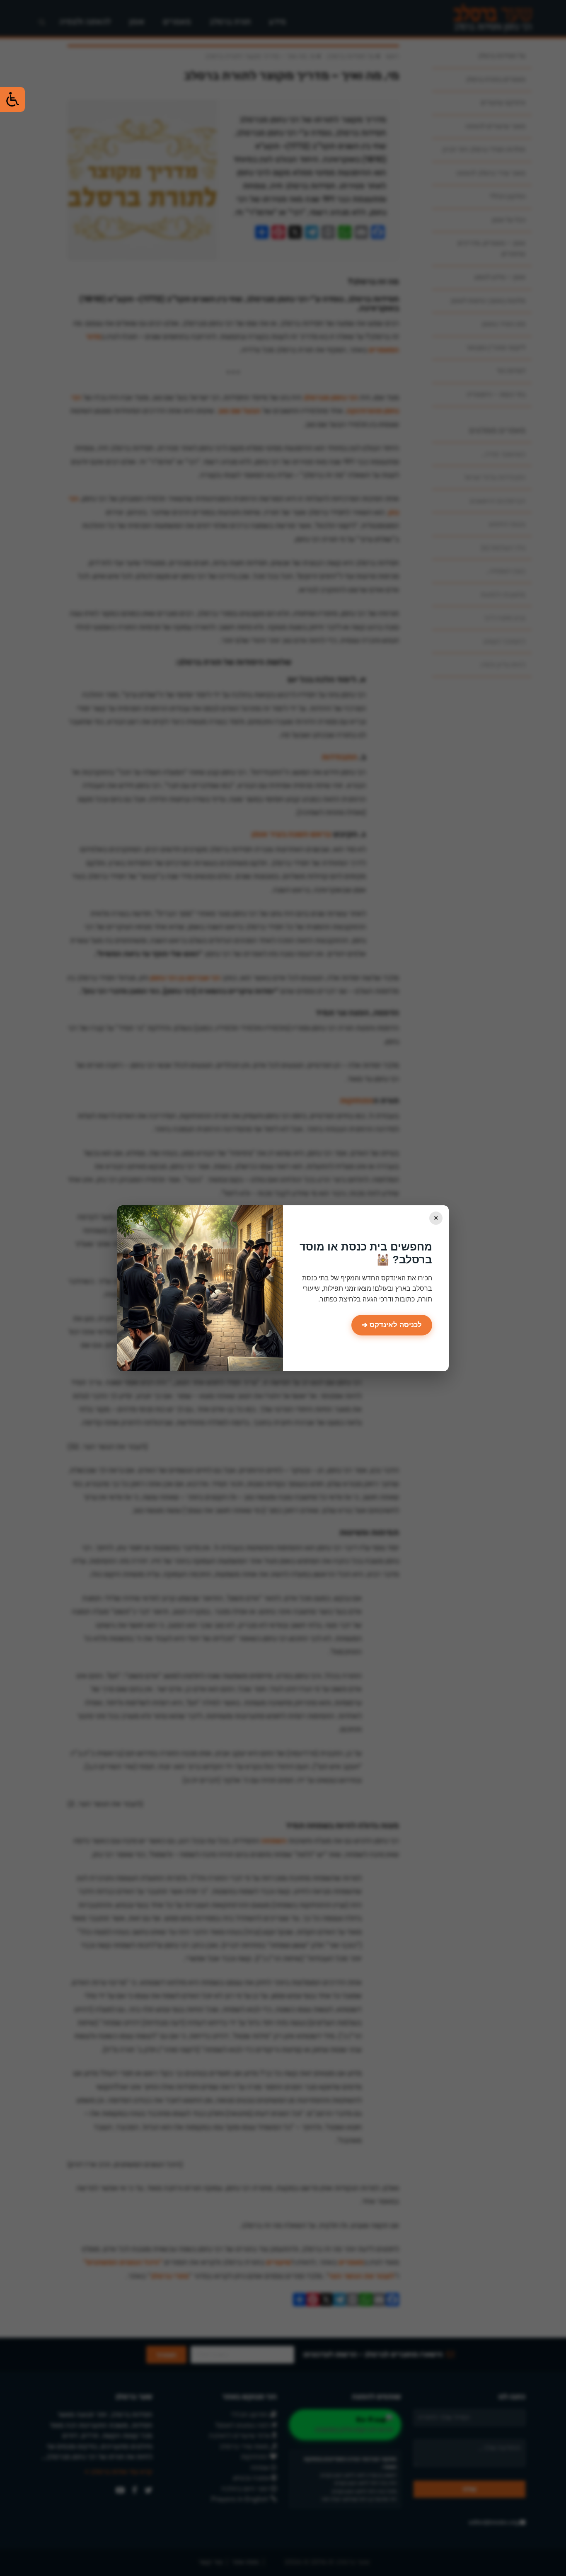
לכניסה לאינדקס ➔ (392, 1325)
